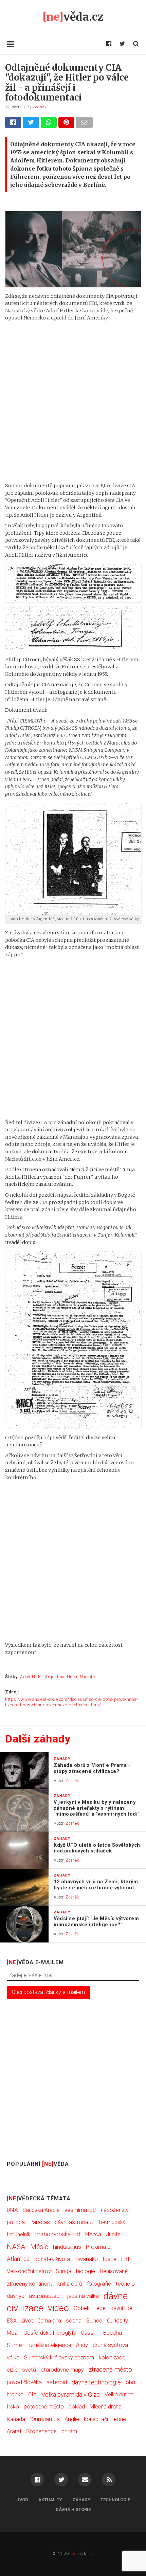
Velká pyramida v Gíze (71, 2394)
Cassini (90, 2333)
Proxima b (98, 2247)
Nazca (93, 2234)
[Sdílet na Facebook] (13, 122)
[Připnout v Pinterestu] (66, 122)
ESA (12, 2321)
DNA (12, 2210)
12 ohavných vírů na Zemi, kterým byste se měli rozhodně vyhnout (96, 1885)
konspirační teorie (105, 2419)
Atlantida (18, 2259)
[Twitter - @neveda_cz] (122, 44)
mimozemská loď (58, 2234)
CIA (32, 2394)
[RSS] (109, 2480)
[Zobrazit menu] (10, 44)
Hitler (72, 1677)
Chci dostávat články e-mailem (48, 1992)
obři (130, 2382)
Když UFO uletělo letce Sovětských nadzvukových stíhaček (97, 1848)
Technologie (115, 2500)
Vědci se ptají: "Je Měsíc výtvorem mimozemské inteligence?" (96, 1922)
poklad (77, 2407)
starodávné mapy (62, 2370)
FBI (125, 2259)
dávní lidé (121, 2308)
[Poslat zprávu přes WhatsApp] (49, 122)
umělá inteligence (50, 2345)
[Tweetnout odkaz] (31, 122)
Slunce (94, 2321)
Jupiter (114, 2234)
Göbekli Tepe (90, 2308)
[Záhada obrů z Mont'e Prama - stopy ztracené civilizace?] (24, 1771)
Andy (82, 2345)
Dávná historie (73, 2510)
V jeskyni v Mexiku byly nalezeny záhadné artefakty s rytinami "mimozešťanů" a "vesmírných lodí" (96, 1808)
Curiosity (117, 2321)
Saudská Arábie (41, 2210)
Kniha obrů (69, 2284)
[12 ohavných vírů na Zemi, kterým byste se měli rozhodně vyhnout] (24, 1887)
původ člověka (24, 2382)
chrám (69, 2431)
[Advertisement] (73, 402)
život (27, 2321)
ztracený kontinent (29, 2284)
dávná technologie (96, 2382)
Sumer (16, 2345)
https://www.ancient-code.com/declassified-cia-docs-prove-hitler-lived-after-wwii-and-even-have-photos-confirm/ (72, 1702)
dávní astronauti (75, 2222)
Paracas (40, 2222)
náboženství (115, 2210)
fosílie (109, 2259)
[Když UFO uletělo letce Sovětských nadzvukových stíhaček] (24, 1850)
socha (74, 2320)
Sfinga (63, 2271)
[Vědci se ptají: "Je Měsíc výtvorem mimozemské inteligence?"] (24, 1924)
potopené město (44, 2407)
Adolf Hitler (31, 1677)
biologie (86, 2271)
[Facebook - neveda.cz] (109, 44)
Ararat (14, 2431)
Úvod (22, 2500)
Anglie (72, 2419)
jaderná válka (83, 2296)
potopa (16, 2222)
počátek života (52, 2259)
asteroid (57, 2382)
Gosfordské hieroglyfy (50, 2333)
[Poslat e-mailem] (84, 122)
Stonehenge (41, 2431)
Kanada (16, 2419)
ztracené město (110, 2370)
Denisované (114, 2271)
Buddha (113, 2333)
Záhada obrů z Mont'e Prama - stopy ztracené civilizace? (92, 1768)
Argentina (55, 1677)
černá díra (49, 2321)
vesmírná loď (80, 2210)
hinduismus (67, 2247)
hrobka (15, 2394)
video (58, 2308)
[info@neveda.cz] (85, 2480)
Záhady (81, 2500)
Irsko (13, 2407)
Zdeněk (40, 107)
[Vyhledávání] (136, 44)
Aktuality (50, 2500)
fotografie (99, 2284)
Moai (13, 2333)
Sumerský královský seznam (59, 2358)
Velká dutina (119, 2394)
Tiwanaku (86, 2259)
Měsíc (39, 2247)
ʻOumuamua (45, 2419)
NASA (16, 2247)
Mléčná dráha (106, 2407)
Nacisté (87, 1677)
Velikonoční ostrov (29, 2271)
